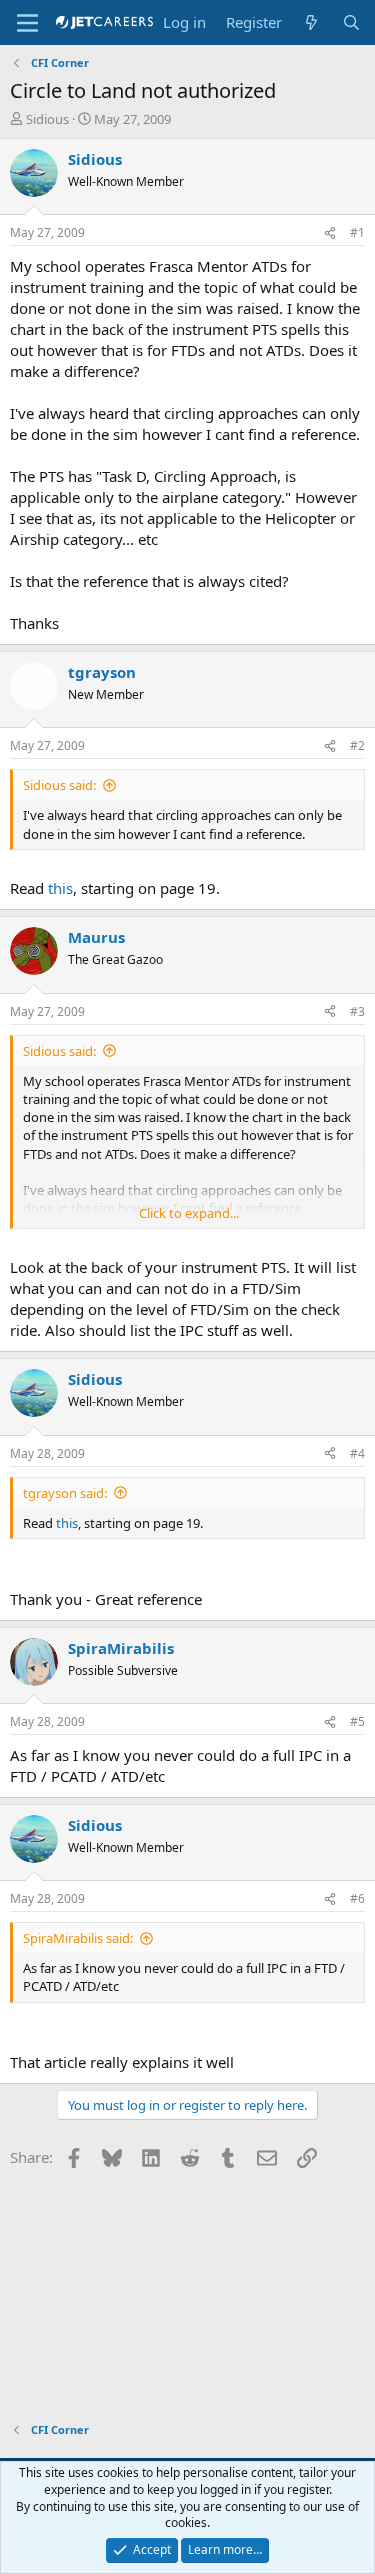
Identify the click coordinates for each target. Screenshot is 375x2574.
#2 (357, 745)
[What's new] (311, 22)
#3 (357, 1011)
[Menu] (27, 23)
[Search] (351, 22)
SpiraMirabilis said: (78, 1938)
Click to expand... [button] (189, 1213)
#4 (357, 1453)
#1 (357, 232)
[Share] (330, 233)
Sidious (47, 119)
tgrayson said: (65, 1493)
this (60, 888)
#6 (357, 1898)
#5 (357, 1721)
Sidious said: (59, 785)
